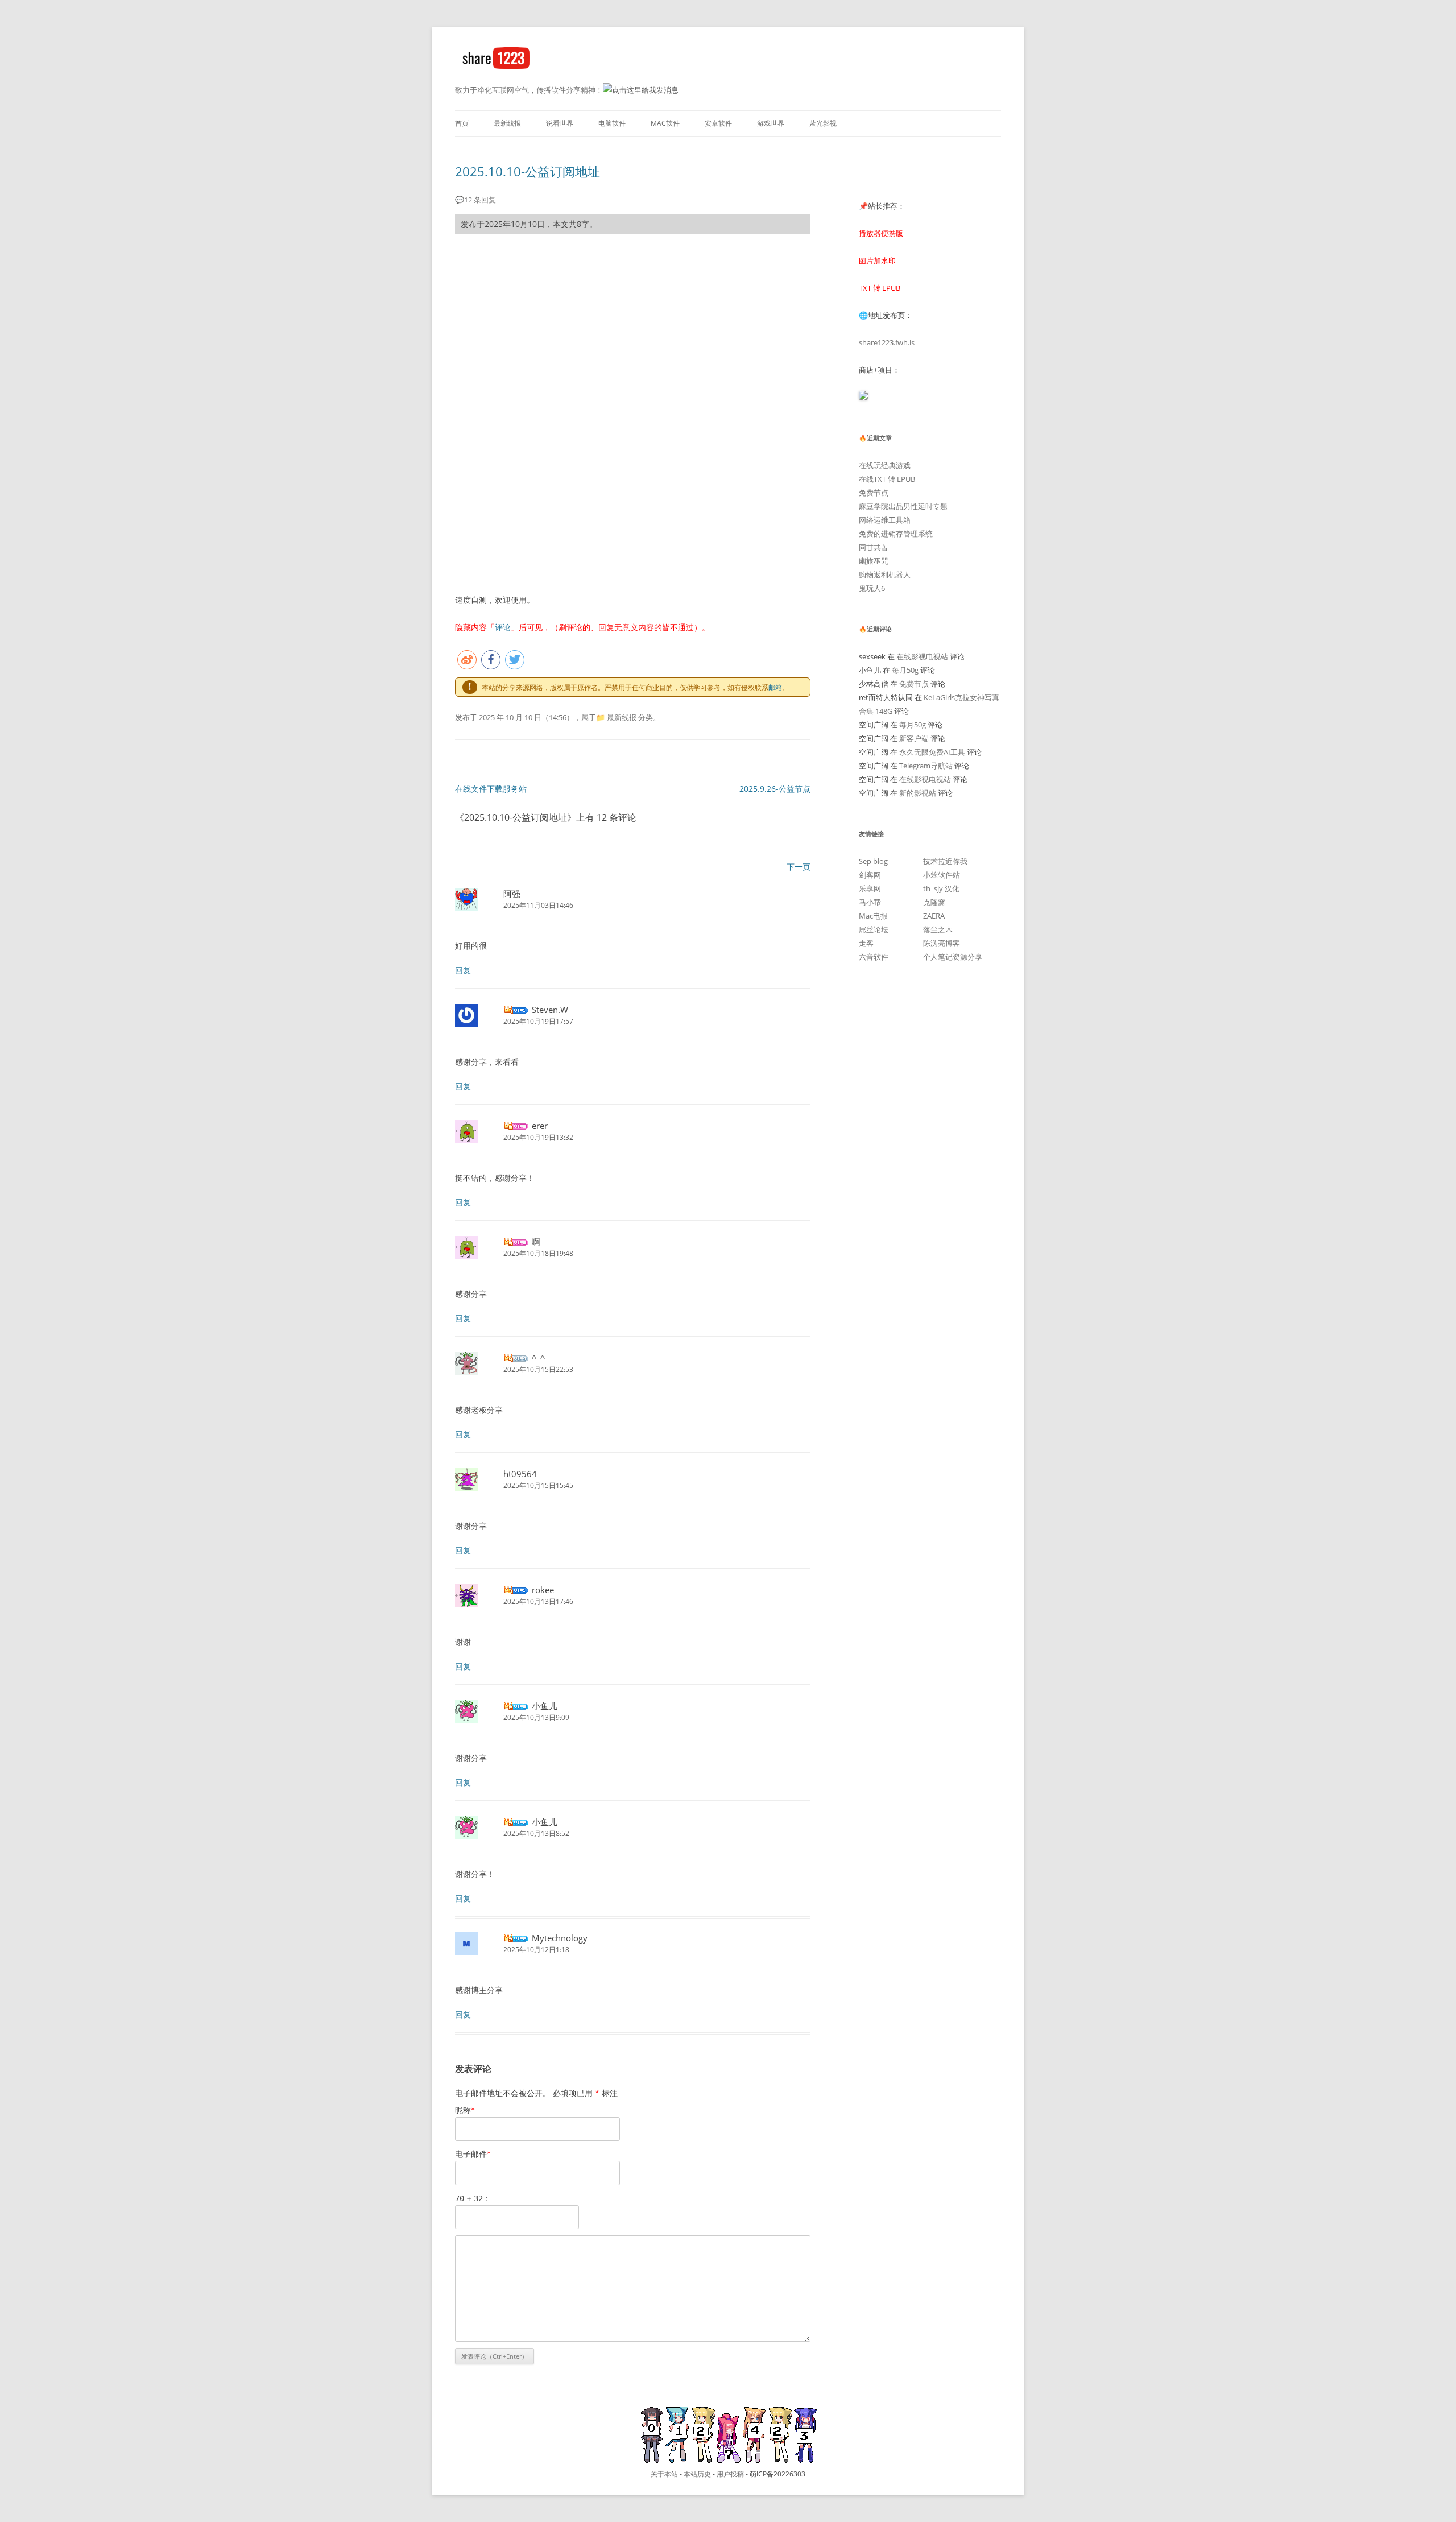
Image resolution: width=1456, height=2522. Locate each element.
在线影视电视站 (922, 656)
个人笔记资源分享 (953, 957)
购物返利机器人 (885, 574)
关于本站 (664, 2474)
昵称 (465, 2110)
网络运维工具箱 (885, 520)
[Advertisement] (633, 327)
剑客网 (870, 875)
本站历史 (697, 2474)
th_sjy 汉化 (941, 888)
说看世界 (560, 123)
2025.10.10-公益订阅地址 (528, 171)
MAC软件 (665, 123)
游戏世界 (771, 123)
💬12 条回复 (475, 200)
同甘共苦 (874, 547)
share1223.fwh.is (887, 342)
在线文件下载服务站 (491, 789)
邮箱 (775, 687)
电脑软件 (612, 123)
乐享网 (870, 888)
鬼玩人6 (872, 588)
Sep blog (873, 861)
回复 (463, 970)
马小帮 (870, 902)
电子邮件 (473, 2154)
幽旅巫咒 (874, 561)
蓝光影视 (823, 123)
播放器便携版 (881, 233)
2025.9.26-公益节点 (775, 789)
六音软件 (874, 957)
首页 (462, 123)
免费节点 (874, 493)
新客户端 (914, 738)
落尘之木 (938, 929)
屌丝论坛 (874, 929)
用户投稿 (730, 2474)
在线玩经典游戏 (885, 465)
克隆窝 (934, 902)
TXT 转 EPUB (880, 288)
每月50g (905, 670)
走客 (866, 943)
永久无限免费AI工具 (932, 752)
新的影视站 (918, 793)
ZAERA (934, 916)
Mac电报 (873, 916)
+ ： (473, 2198)
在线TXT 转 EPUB (887, 479)
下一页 (799, 867)
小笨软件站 (942, 875)
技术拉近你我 (945, 861)
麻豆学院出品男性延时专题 (903, 506)
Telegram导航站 (926, 766)
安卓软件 (718, 123)
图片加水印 (877, 261)
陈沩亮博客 (942, 943)
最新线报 (507, 123)
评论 (503, 627)
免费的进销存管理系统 (896, 534)
